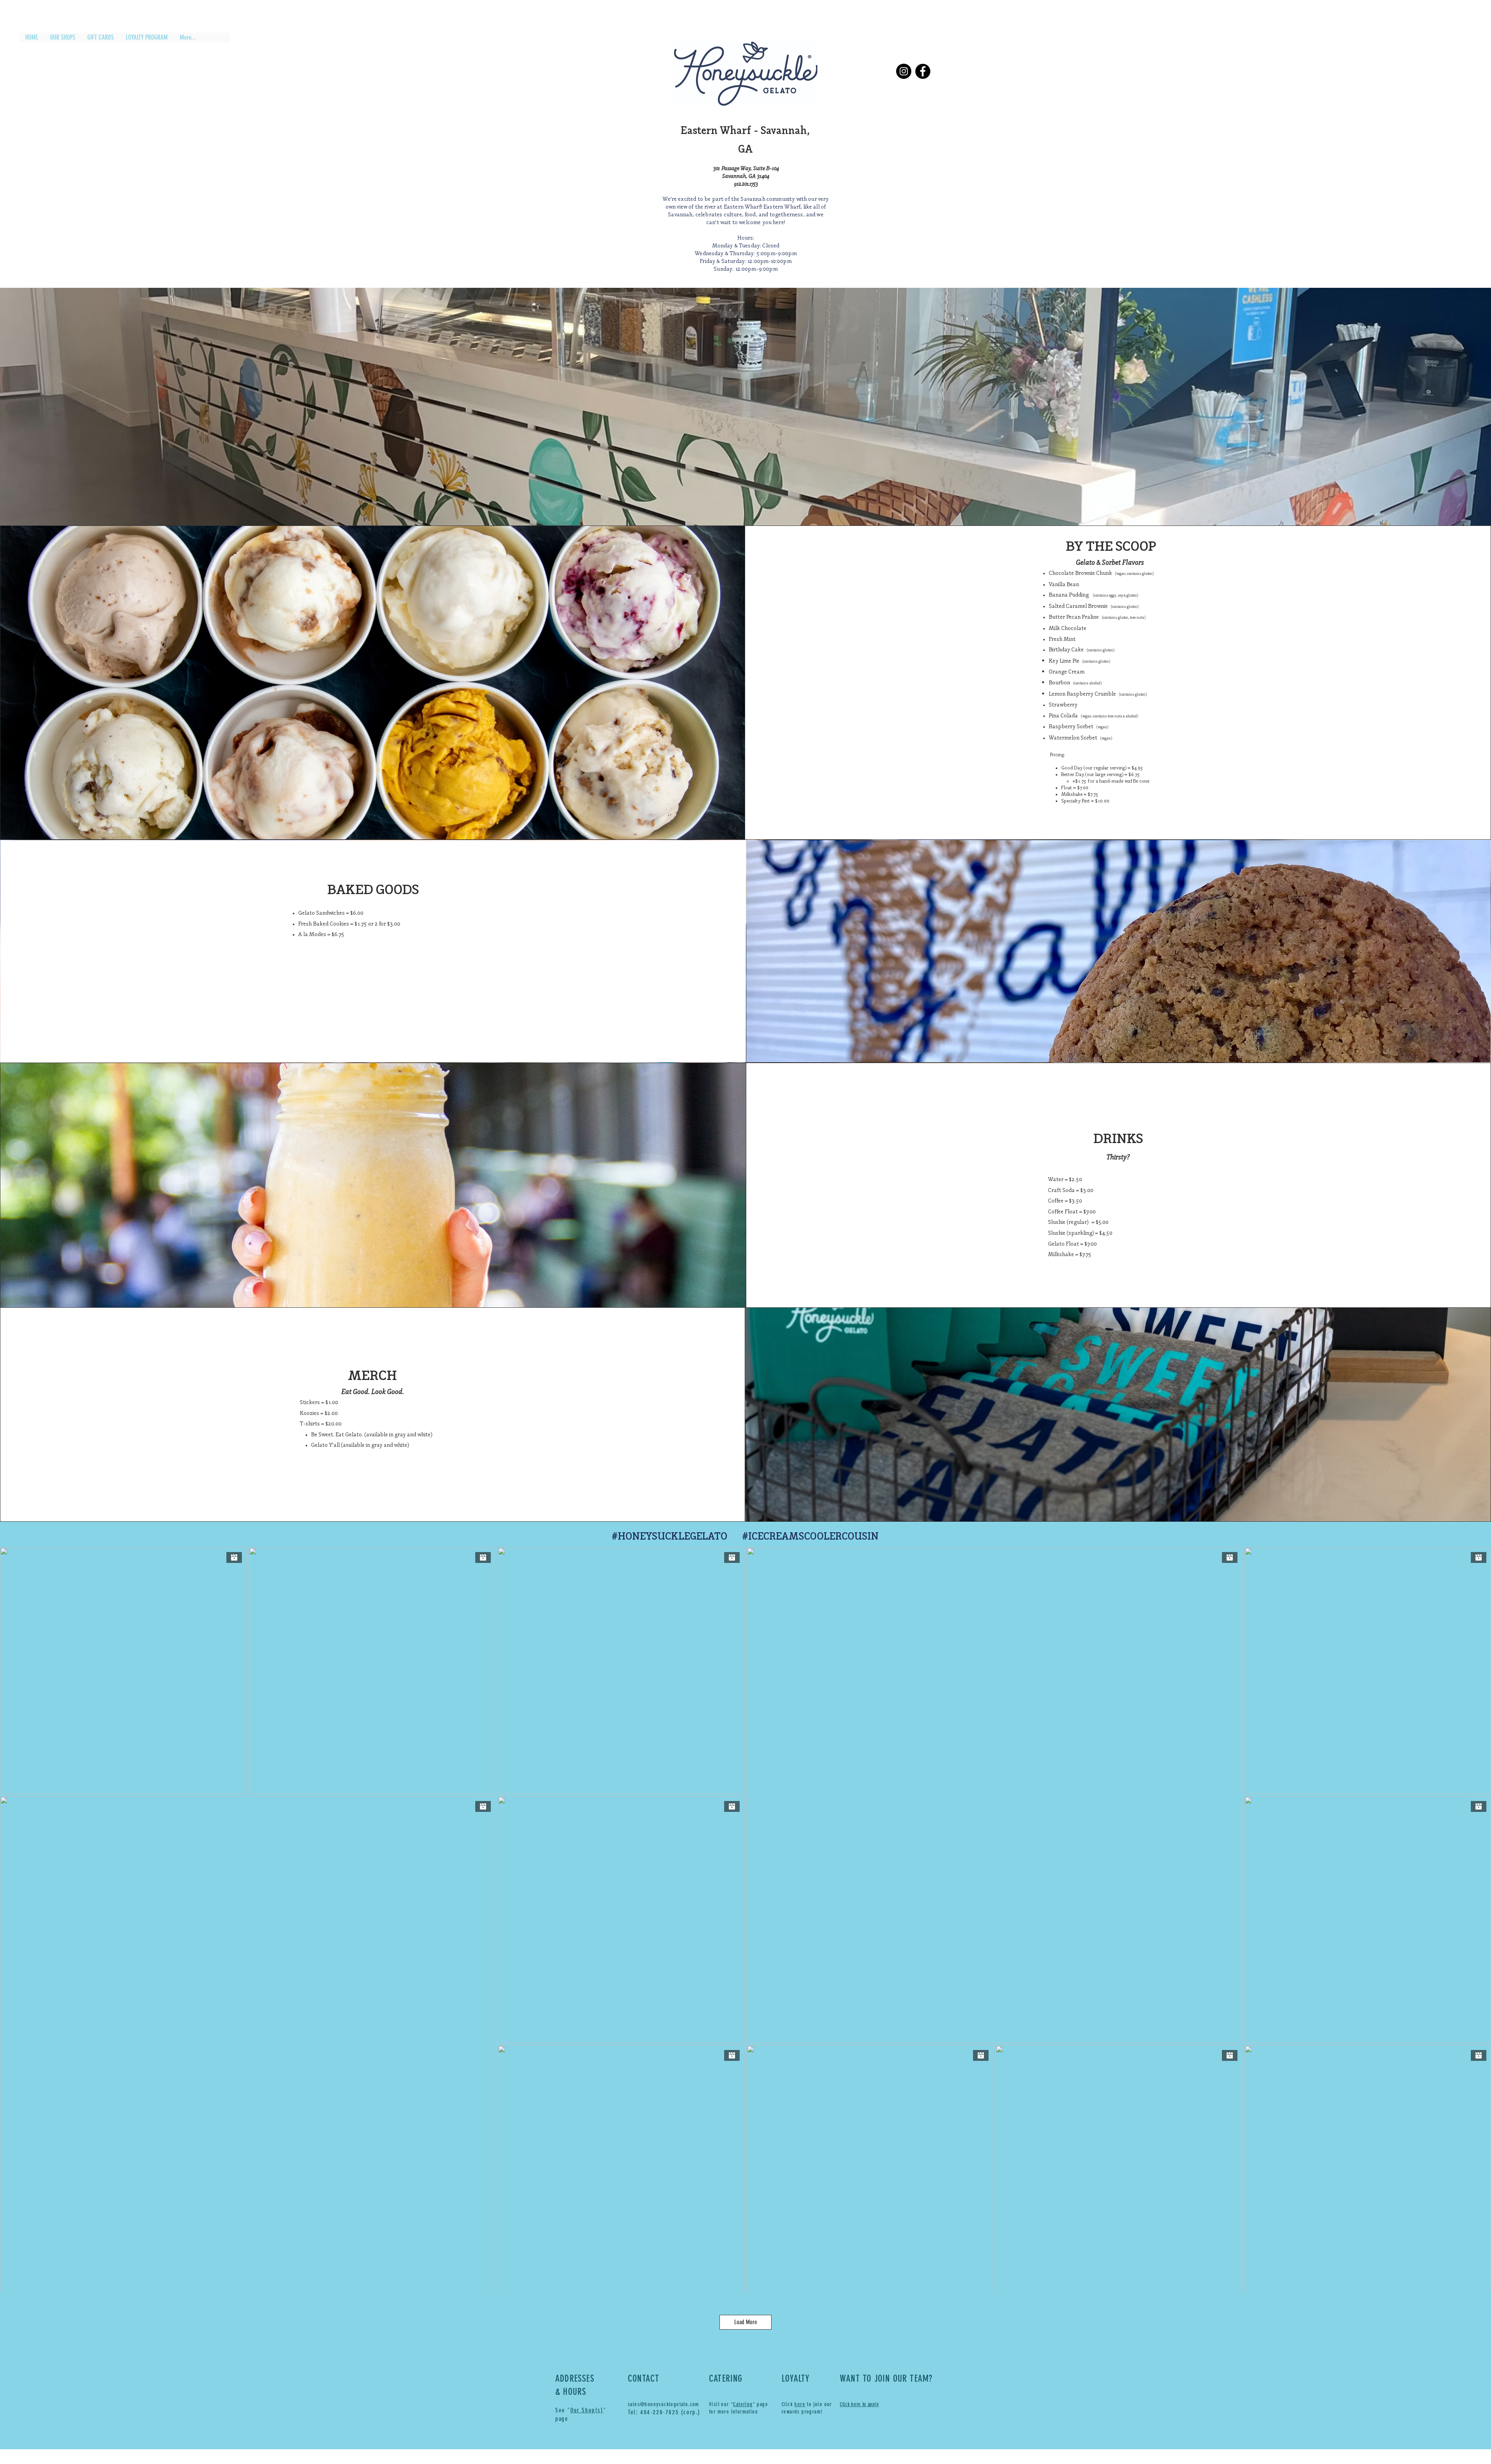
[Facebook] (923, 71)
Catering (743, 2404)
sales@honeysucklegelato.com (664, 2404)
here (800, 2404)
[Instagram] (904, 71)
